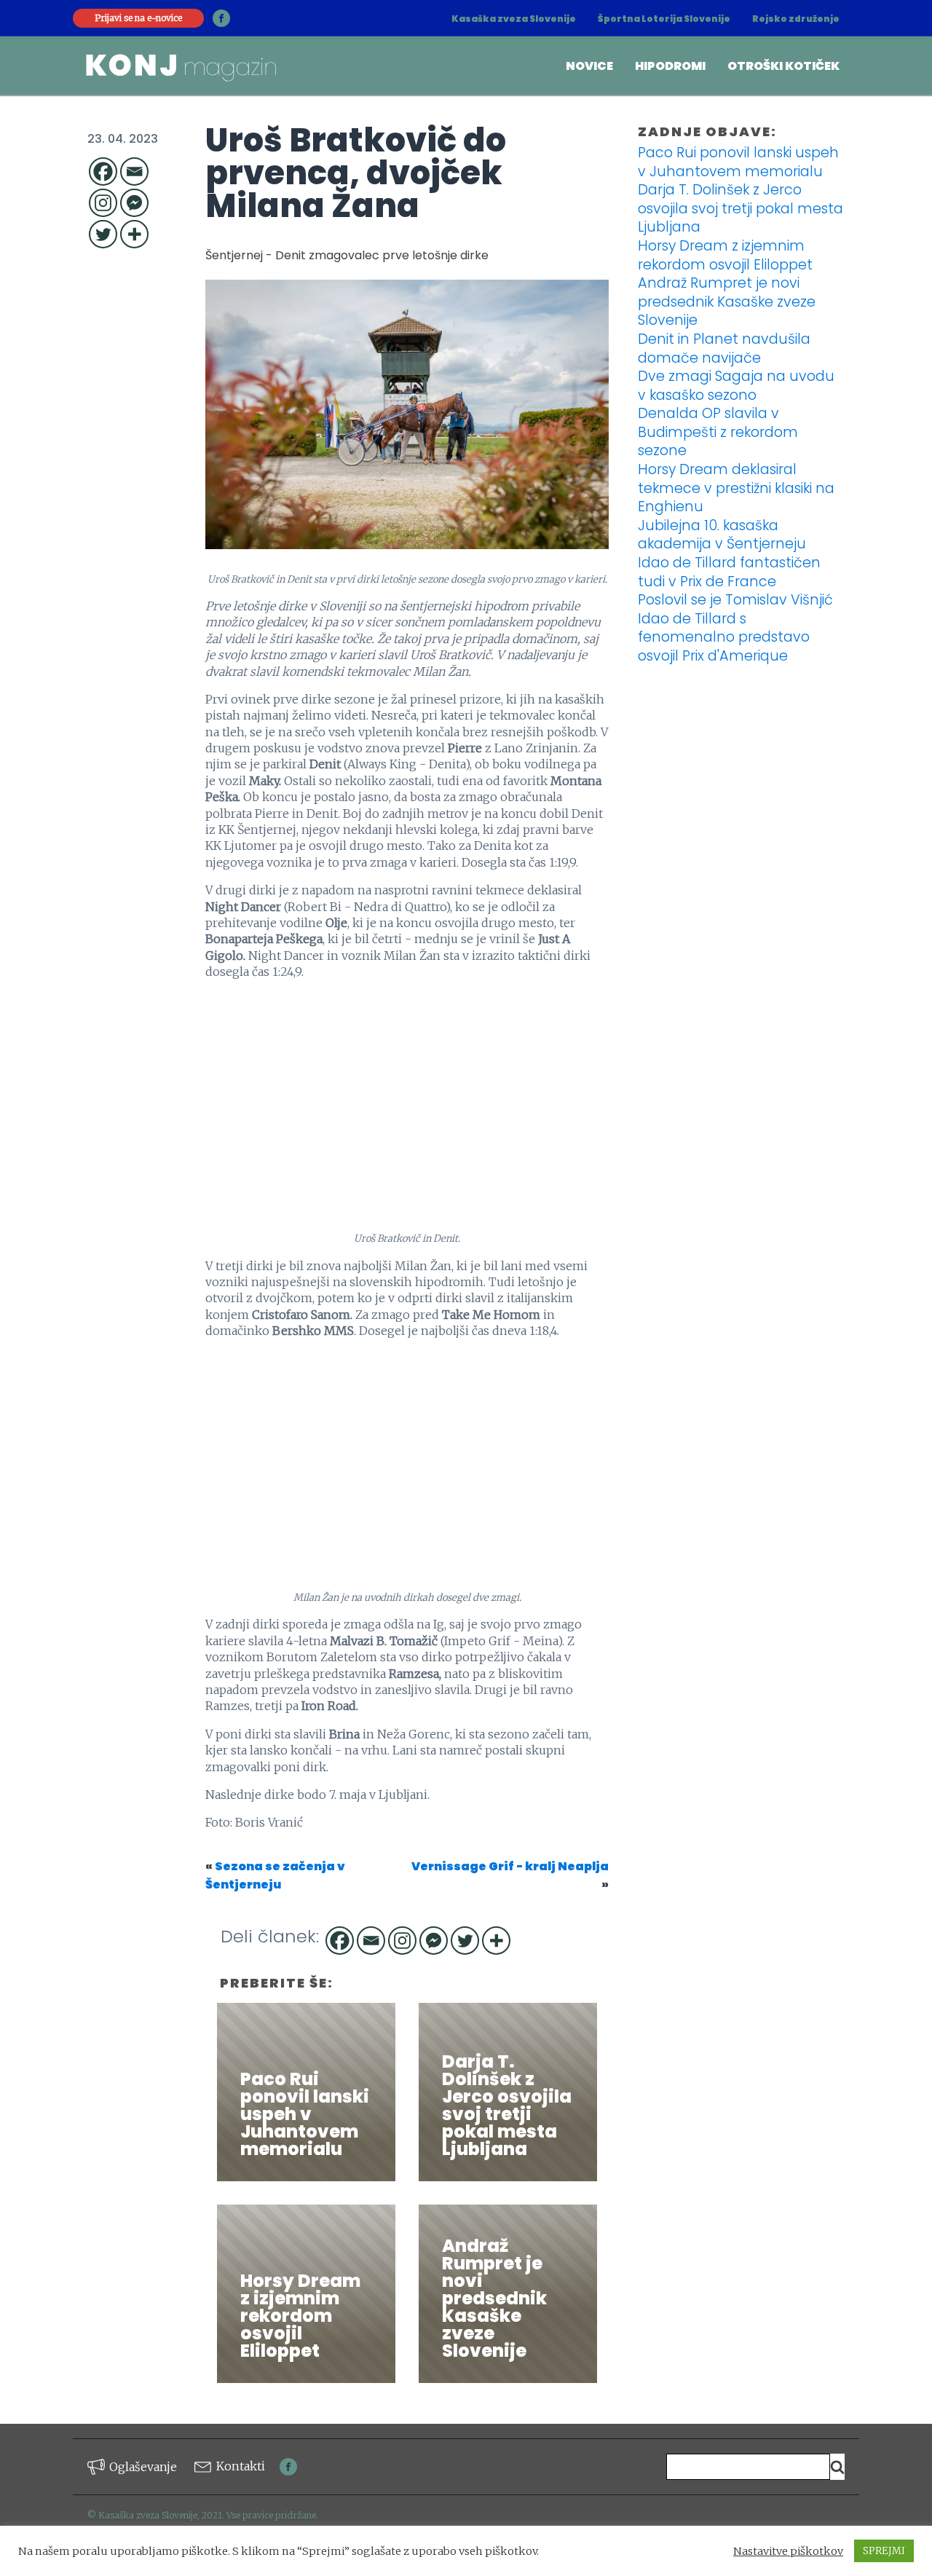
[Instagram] (103, 203)
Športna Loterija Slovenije (664, 19)
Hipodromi (670, 66)
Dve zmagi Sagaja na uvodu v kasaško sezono (736, 386)
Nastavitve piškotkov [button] (788, 2551)
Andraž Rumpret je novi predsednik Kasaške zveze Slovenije (727, 302)
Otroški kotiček (783, 66)
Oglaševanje (143, 2467)
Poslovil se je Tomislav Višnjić (735, 600)
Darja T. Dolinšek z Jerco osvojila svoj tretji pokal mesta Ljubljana (741, 208)
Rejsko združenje (796, 19)
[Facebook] (103, 172)
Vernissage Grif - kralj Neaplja (510, 1866)
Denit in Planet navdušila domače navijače (724, 348)
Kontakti (241, 2466)
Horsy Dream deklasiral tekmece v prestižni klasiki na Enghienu (736, 488)
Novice (589, 66)
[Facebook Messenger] (134, 203)
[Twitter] (103, 234)
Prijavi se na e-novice (138, 18)
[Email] (134, 172)
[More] (134, 234)
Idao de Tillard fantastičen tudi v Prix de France (729, 572)
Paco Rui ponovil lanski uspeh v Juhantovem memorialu (738, 162)
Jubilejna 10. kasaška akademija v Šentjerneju (722, 535)
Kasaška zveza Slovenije (514, 19)
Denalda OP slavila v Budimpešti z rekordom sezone (718, 432)
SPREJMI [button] (884, 2551)
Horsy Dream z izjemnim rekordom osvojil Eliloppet (725, 255)
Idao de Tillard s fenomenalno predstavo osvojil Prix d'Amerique (724, 637)
